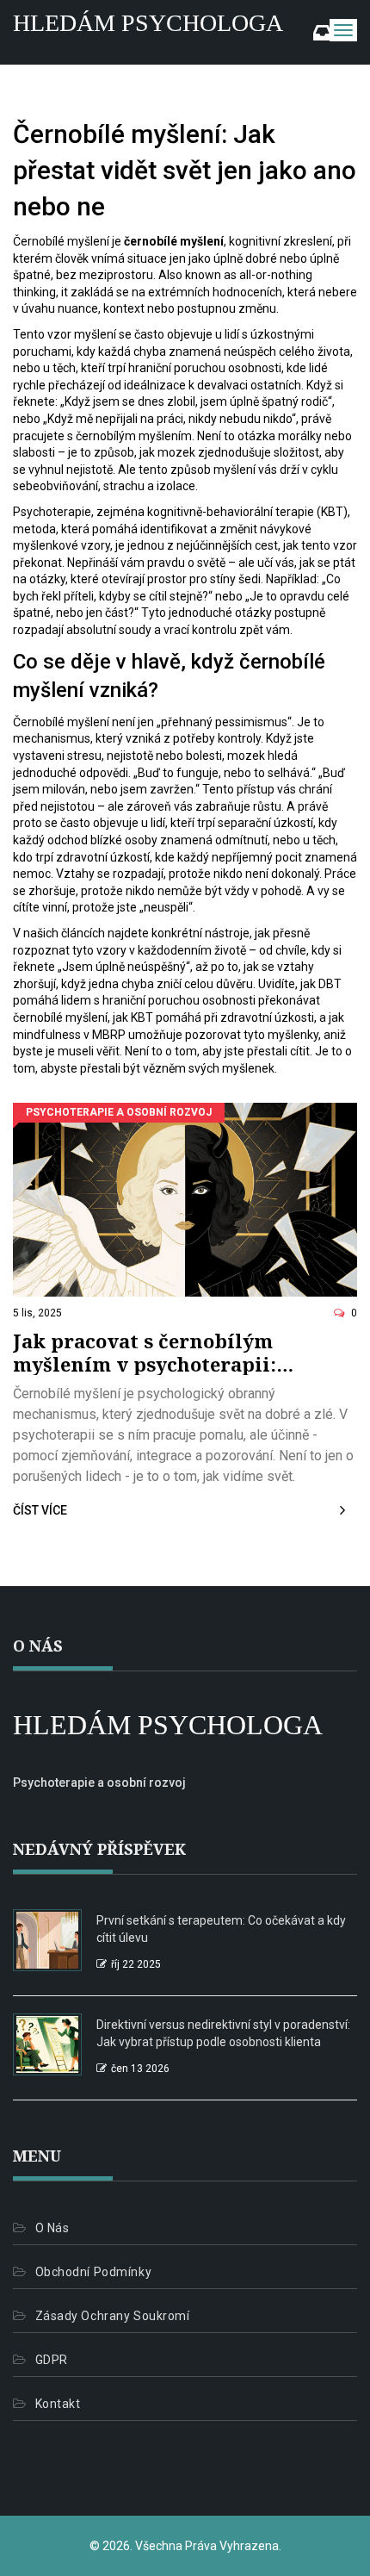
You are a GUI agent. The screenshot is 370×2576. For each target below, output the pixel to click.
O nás (52, 2228)
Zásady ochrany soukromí (112, 2316)
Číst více (40, 1510)
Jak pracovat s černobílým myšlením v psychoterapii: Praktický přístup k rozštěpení (166, 1352)
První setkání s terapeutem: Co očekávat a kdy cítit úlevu (221, 1929)
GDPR (52, 2360)
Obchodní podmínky (93, 2272)
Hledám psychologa (148, 23)
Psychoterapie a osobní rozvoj (119, 1112)
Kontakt (58, 2404)
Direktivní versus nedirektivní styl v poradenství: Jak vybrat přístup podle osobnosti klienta (223, 2033)
